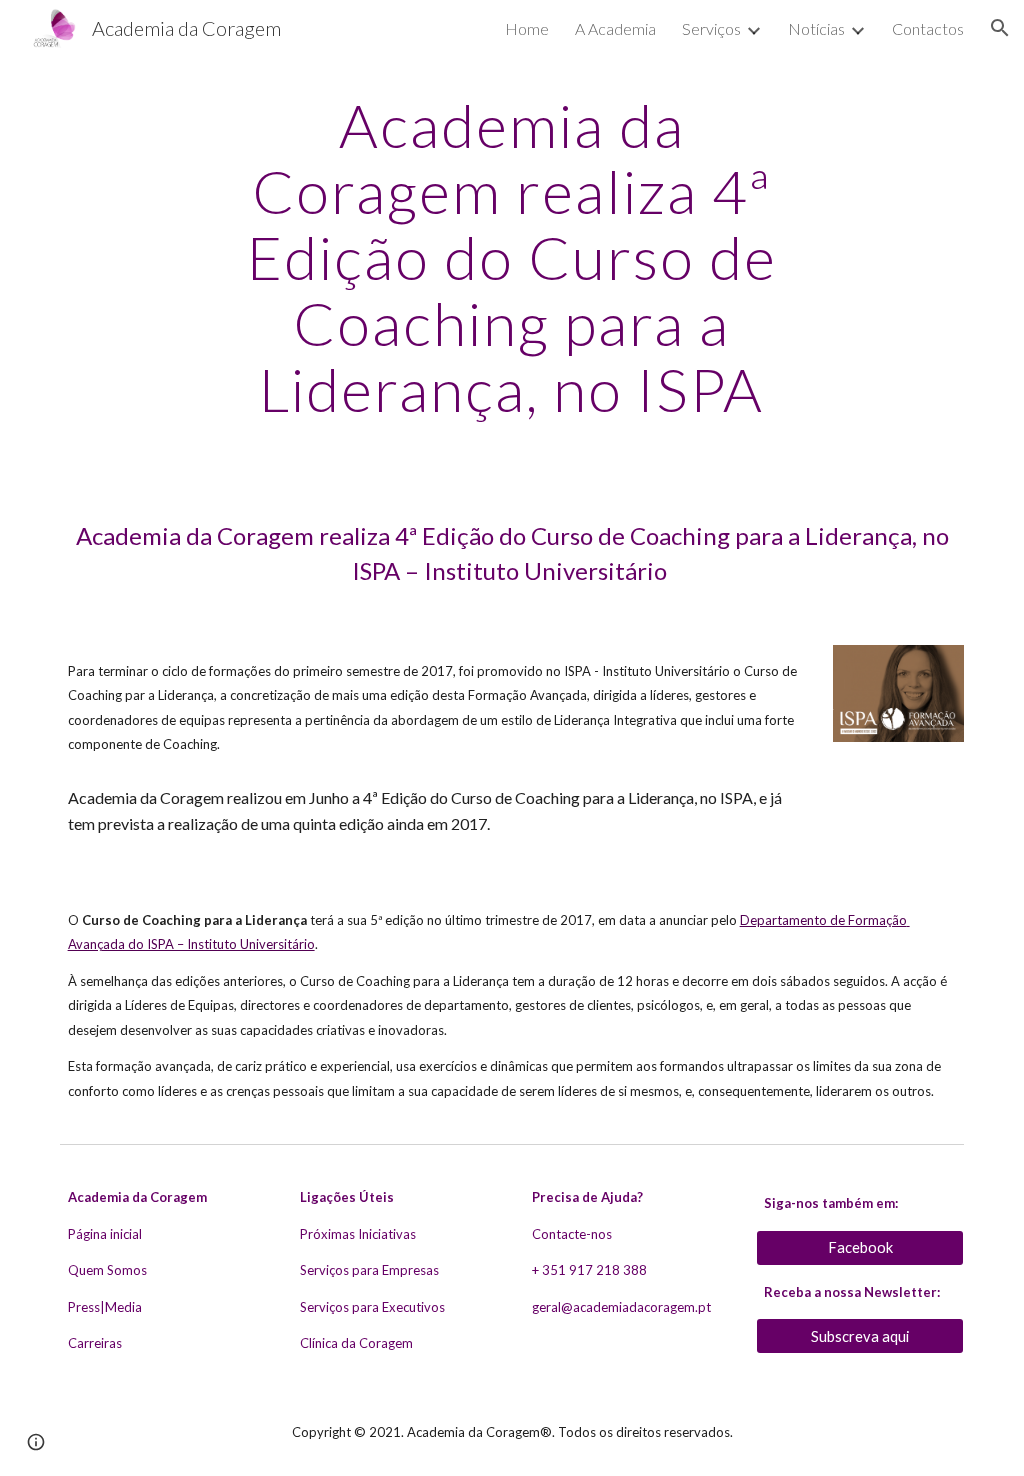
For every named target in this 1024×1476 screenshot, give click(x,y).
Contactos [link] (928, 28)
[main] (511, 257)
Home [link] (527, 28)
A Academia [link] (615, 28)
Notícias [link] (816, 28)
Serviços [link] (711, 28)
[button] (1000, 28)
